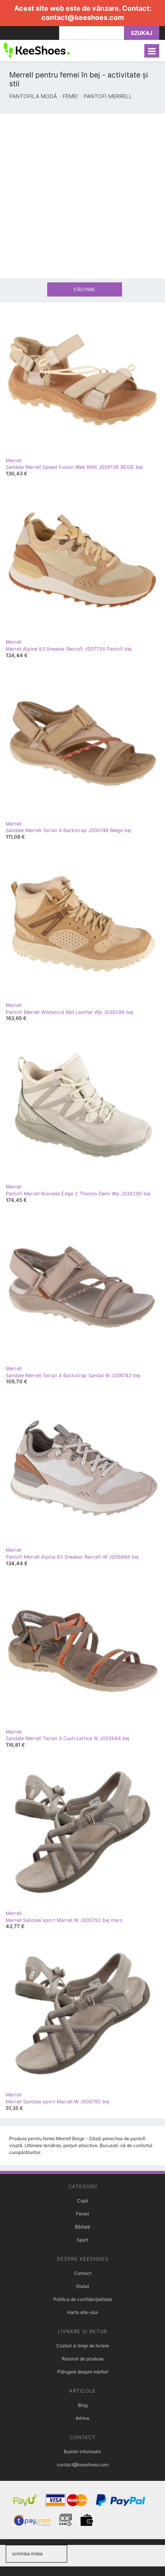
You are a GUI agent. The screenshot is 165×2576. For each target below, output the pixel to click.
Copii (83, 2201)
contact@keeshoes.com (83, 17)
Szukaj (142, 33)
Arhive (82, 2418)
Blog (83, 2405)
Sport (82, 2240)
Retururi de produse (83, 2359)
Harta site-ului (82, 2312)
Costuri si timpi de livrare (83, 2346)
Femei (82, 2214)
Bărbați (82, 2227)
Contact (83, 2273)
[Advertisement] (82, 196)
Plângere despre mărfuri (83, 2372)
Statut (82, 2286)
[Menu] (152, 51)
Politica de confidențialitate (83, 2299)
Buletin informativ (82, 2452)
